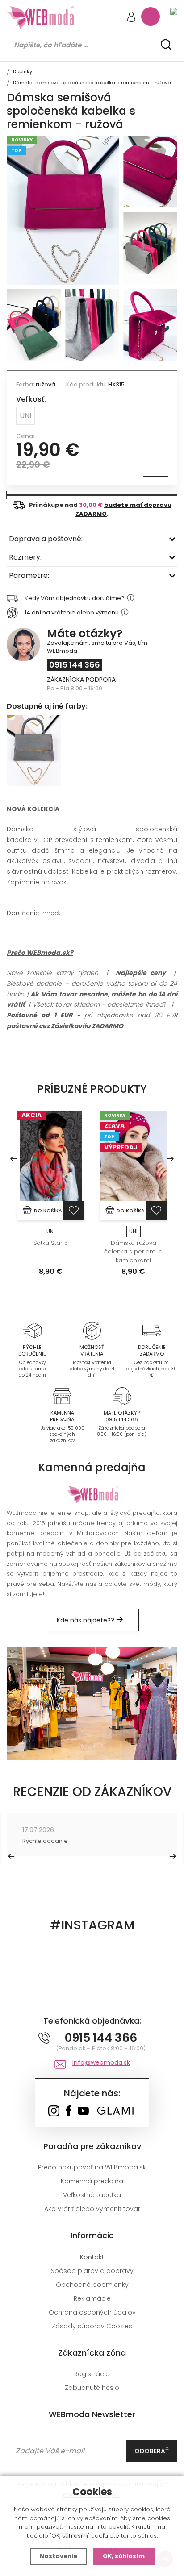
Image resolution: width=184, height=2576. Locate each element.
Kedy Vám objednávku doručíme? (75, 598)
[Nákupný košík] (151, 17)
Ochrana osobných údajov (92, 2312)
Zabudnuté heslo (92, 2388)
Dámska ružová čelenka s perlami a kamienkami (133, 1252)
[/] (32, 1330)
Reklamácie (92, 2298)
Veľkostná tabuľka (92, 2195)
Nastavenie (59, 2556)
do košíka (48, 1211)
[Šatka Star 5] (51, 1156)
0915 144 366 (75, 665)
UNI (25, 416)
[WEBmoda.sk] (54, 2112)
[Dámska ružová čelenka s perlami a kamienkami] (133, 1156)
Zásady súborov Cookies (92, 2326)
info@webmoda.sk (101, 2062)
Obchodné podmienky (92, 2285)
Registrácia (92, 2374)
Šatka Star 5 (51, 1243)
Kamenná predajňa (92, 2181)
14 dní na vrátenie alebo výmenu (72, 612)
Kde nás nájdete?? (86, 1620)
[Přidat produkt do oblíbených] (74, 1211)
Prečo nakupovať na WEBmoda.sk (92, 2167)
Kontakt (92, 2257)
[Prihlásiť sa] (131, 18)
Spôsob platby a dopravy (92, 2271)
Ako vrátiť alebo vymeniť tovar (92, 2209)
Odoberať (152, 2451)
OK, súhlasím (124, 2556)
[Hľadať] (166, 45)
